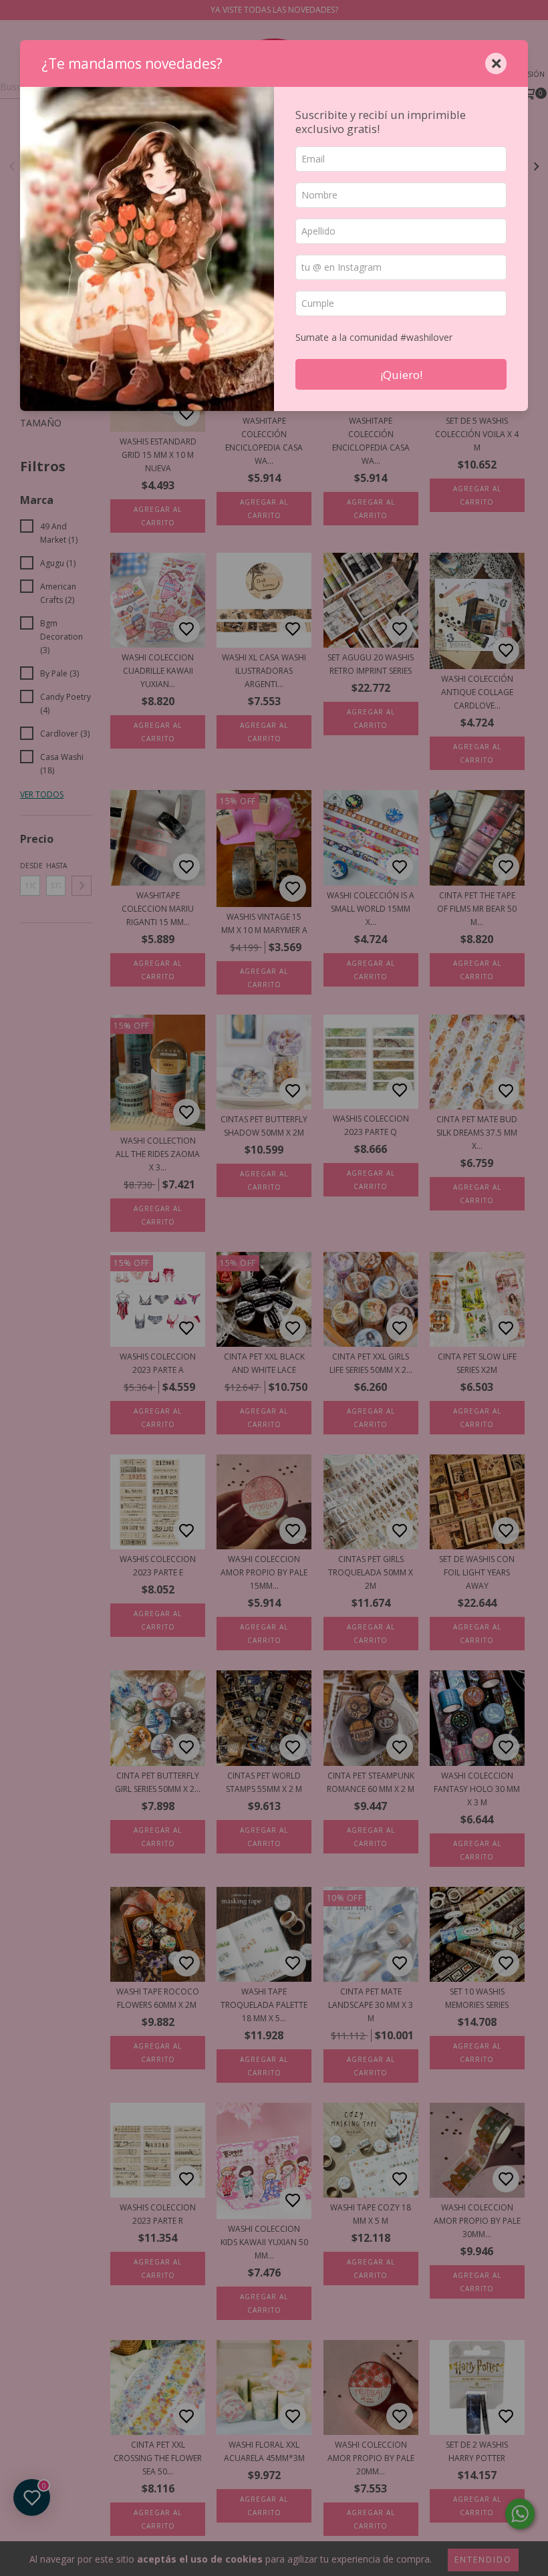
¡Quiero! (401, 375)
